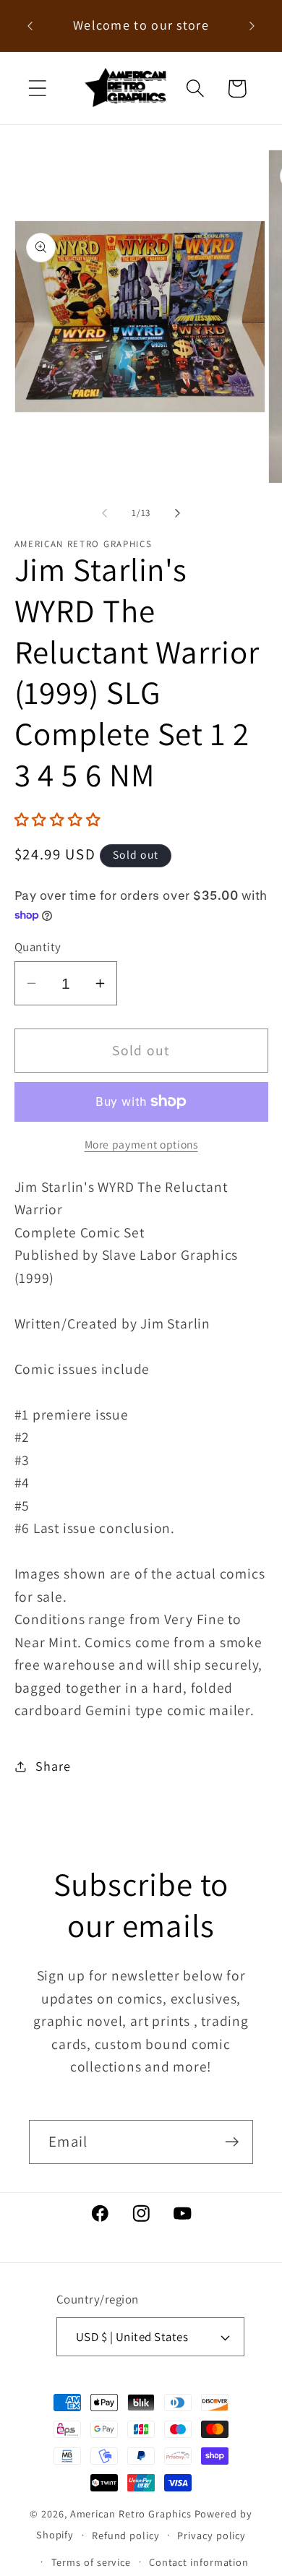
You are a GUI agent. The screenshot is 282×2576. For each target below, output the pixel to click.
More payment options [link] (141, 1144)
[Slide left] (104, 513)
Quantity (38, 947)
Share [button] (53, 1766)
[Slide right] (178, 513)
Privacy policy (211, 2535)
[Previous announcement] (30, 26)
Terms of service (91, 2562)
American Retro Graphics (131, 2513)
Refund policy (126, 2535)
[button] (37, 89)
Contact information (199, 2562)
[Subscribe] (232, 2142)
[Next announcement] (252, 26)
